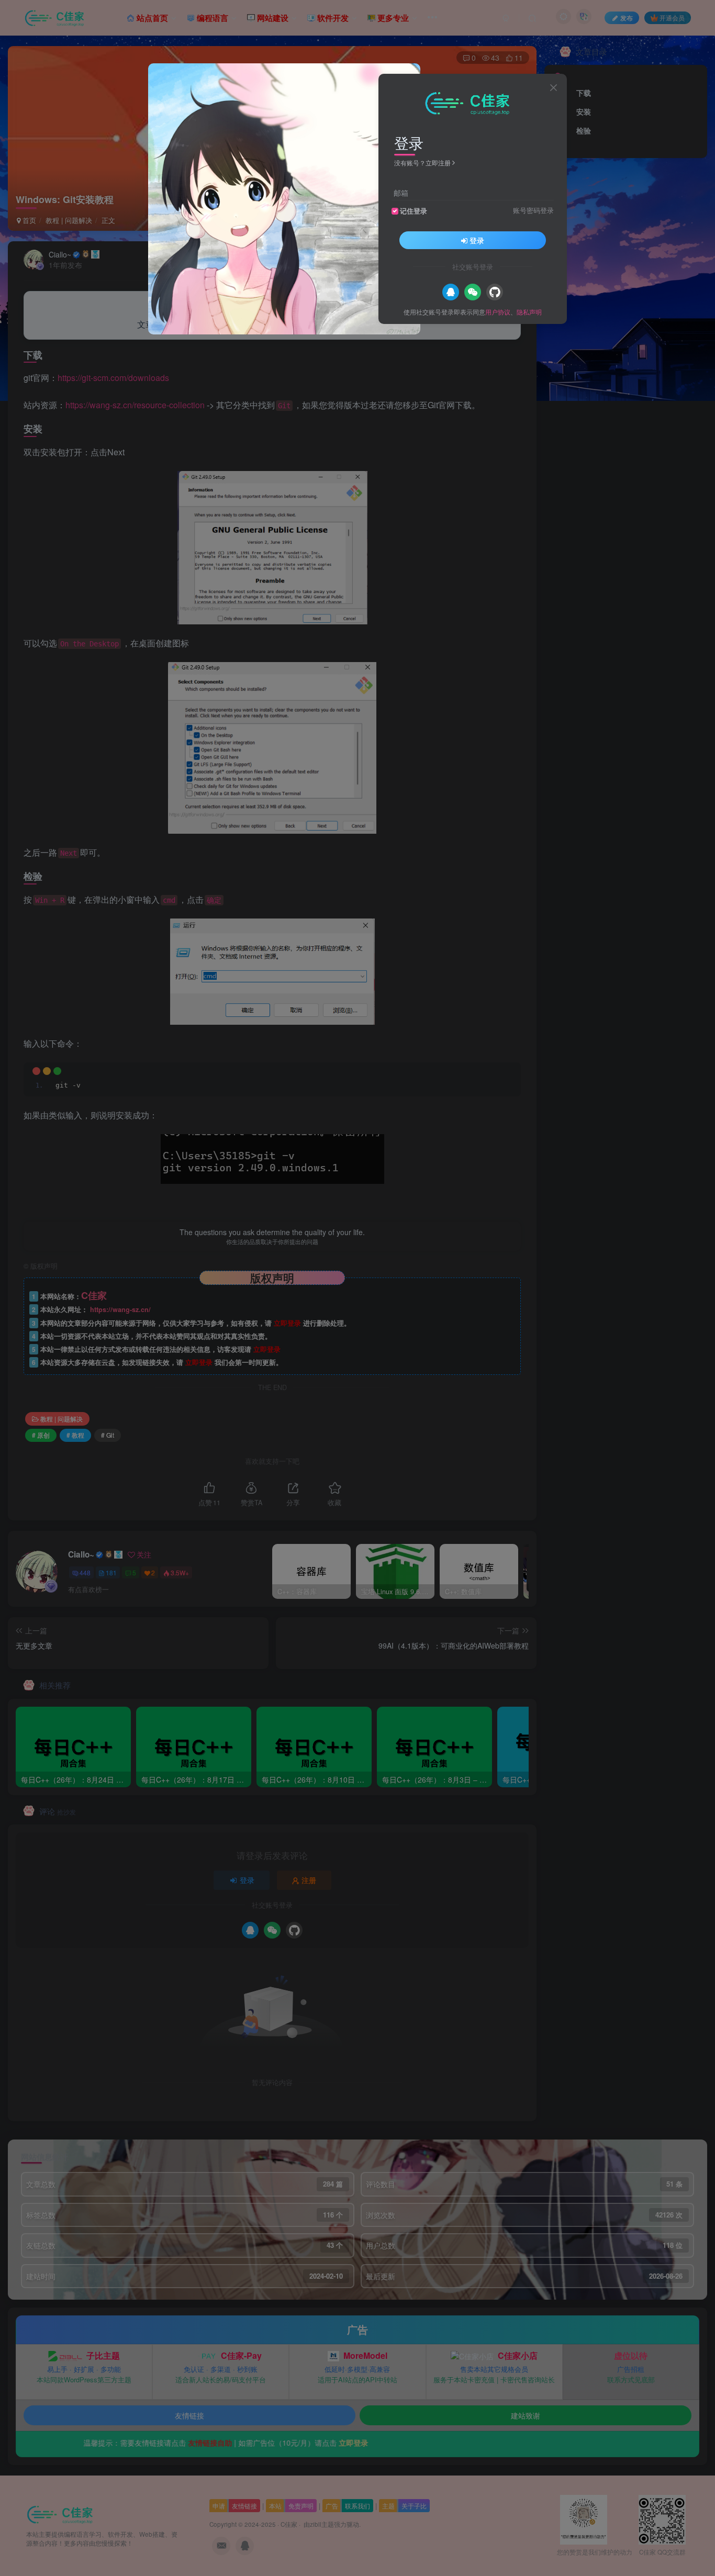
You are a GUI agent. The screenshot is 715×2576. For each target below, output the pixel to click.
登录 (477, 240)
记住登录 (414, 211)
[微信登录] (473, 292)
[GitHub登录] (495, 292)
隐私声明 (529, 312)
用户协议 (498, 312)
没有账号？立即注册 (422, 163)
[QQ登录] (451, 292)
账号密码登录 (533, 210)
